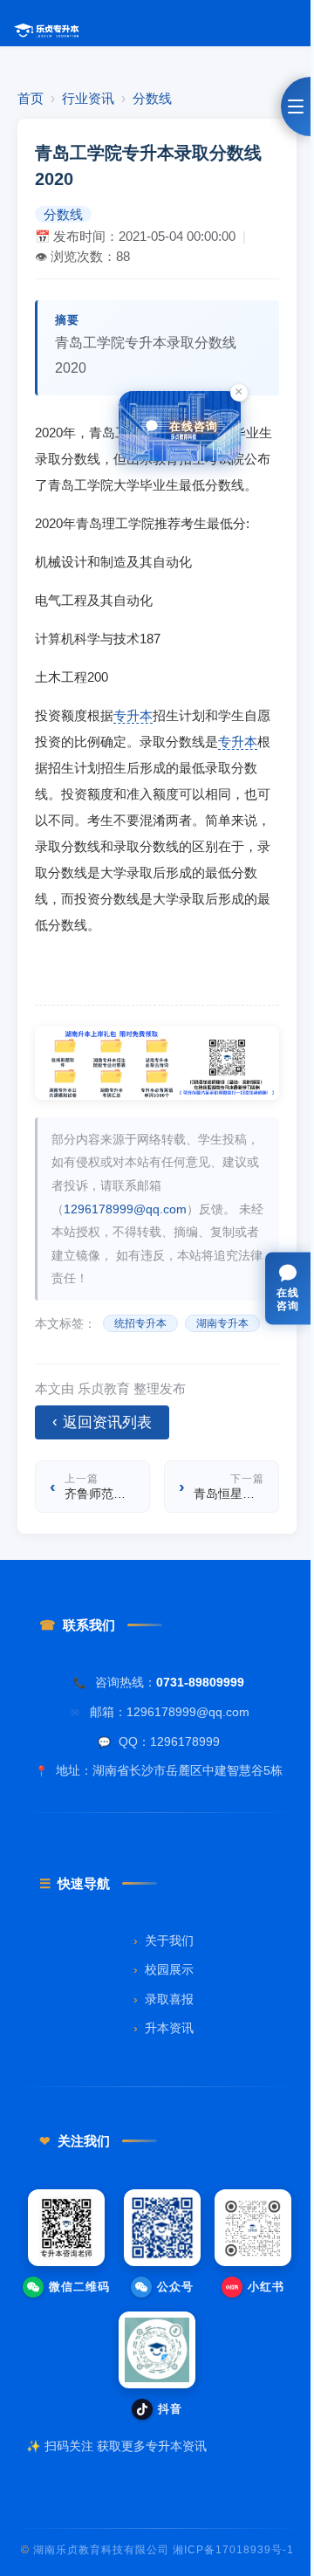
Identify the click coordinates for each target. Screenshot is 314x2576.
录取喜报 (164, 1999)
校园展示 (164, 1970)
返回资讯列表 (102, 1422)
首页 (31, 98)
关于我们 (164, 1941)
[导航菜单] (296, 106)
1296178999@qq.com (125, 1209)
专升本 (133, 715)
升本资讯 (164, 2028)
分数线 (152, 98)
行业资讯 (88, 98)
